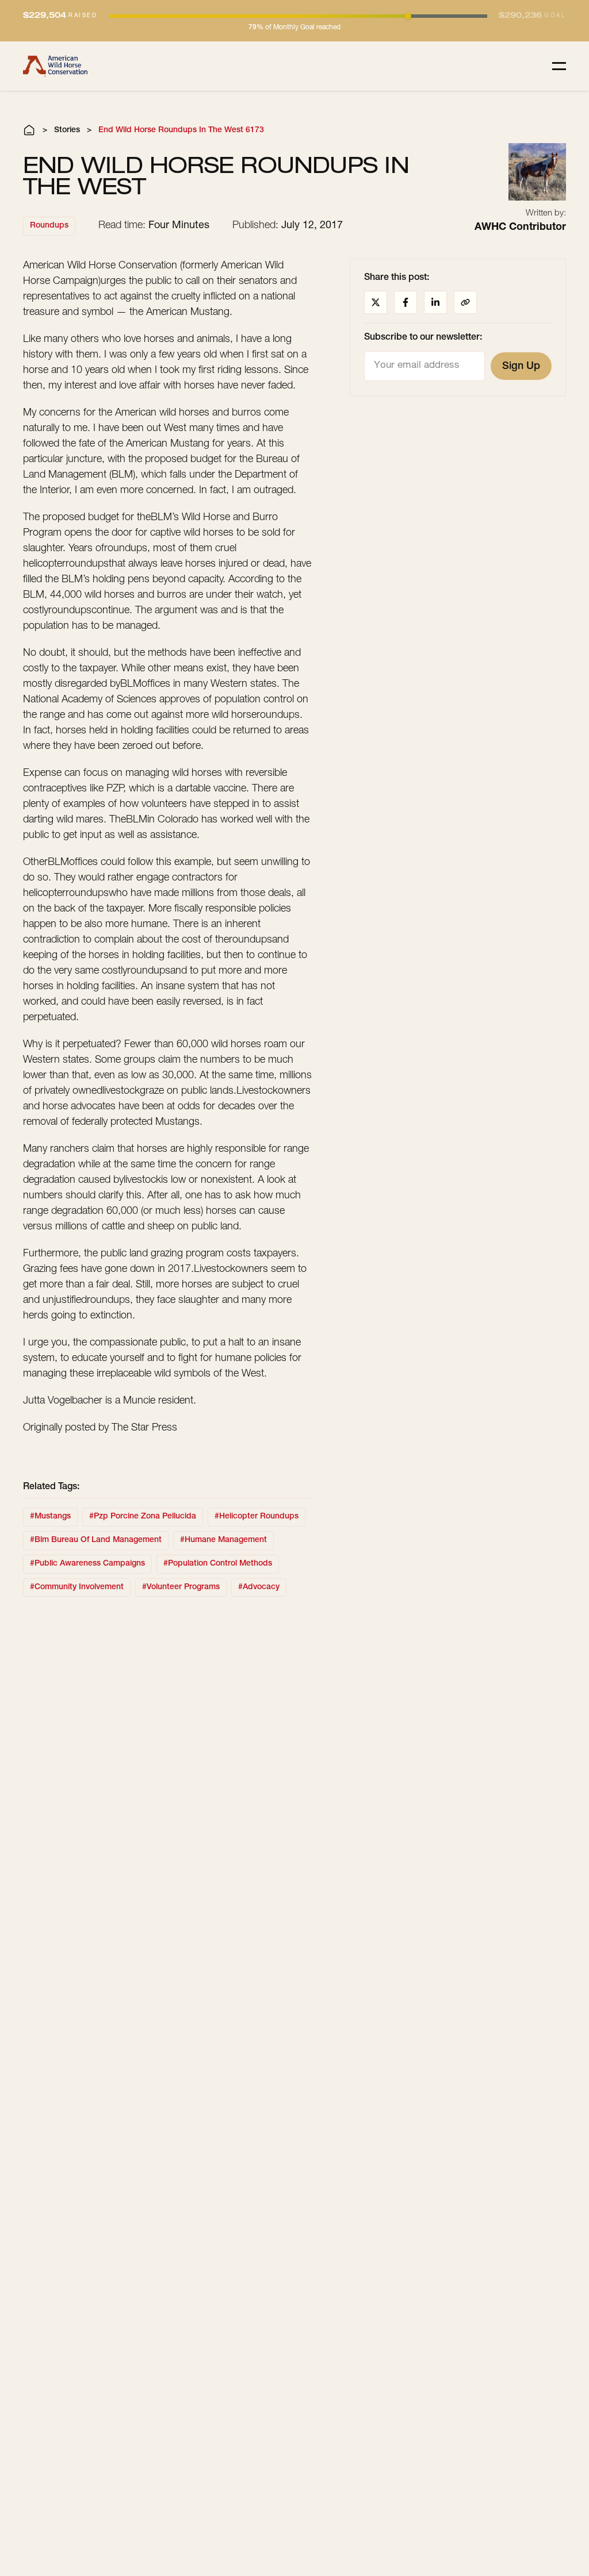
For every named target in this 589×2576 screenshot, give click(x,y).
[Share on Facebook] (406, 302)
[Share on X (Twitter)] (376, 302)
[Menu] (559, 66)
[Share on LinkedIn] (435, 302)
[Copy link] (465, 302)
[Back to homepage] (55, 66)
